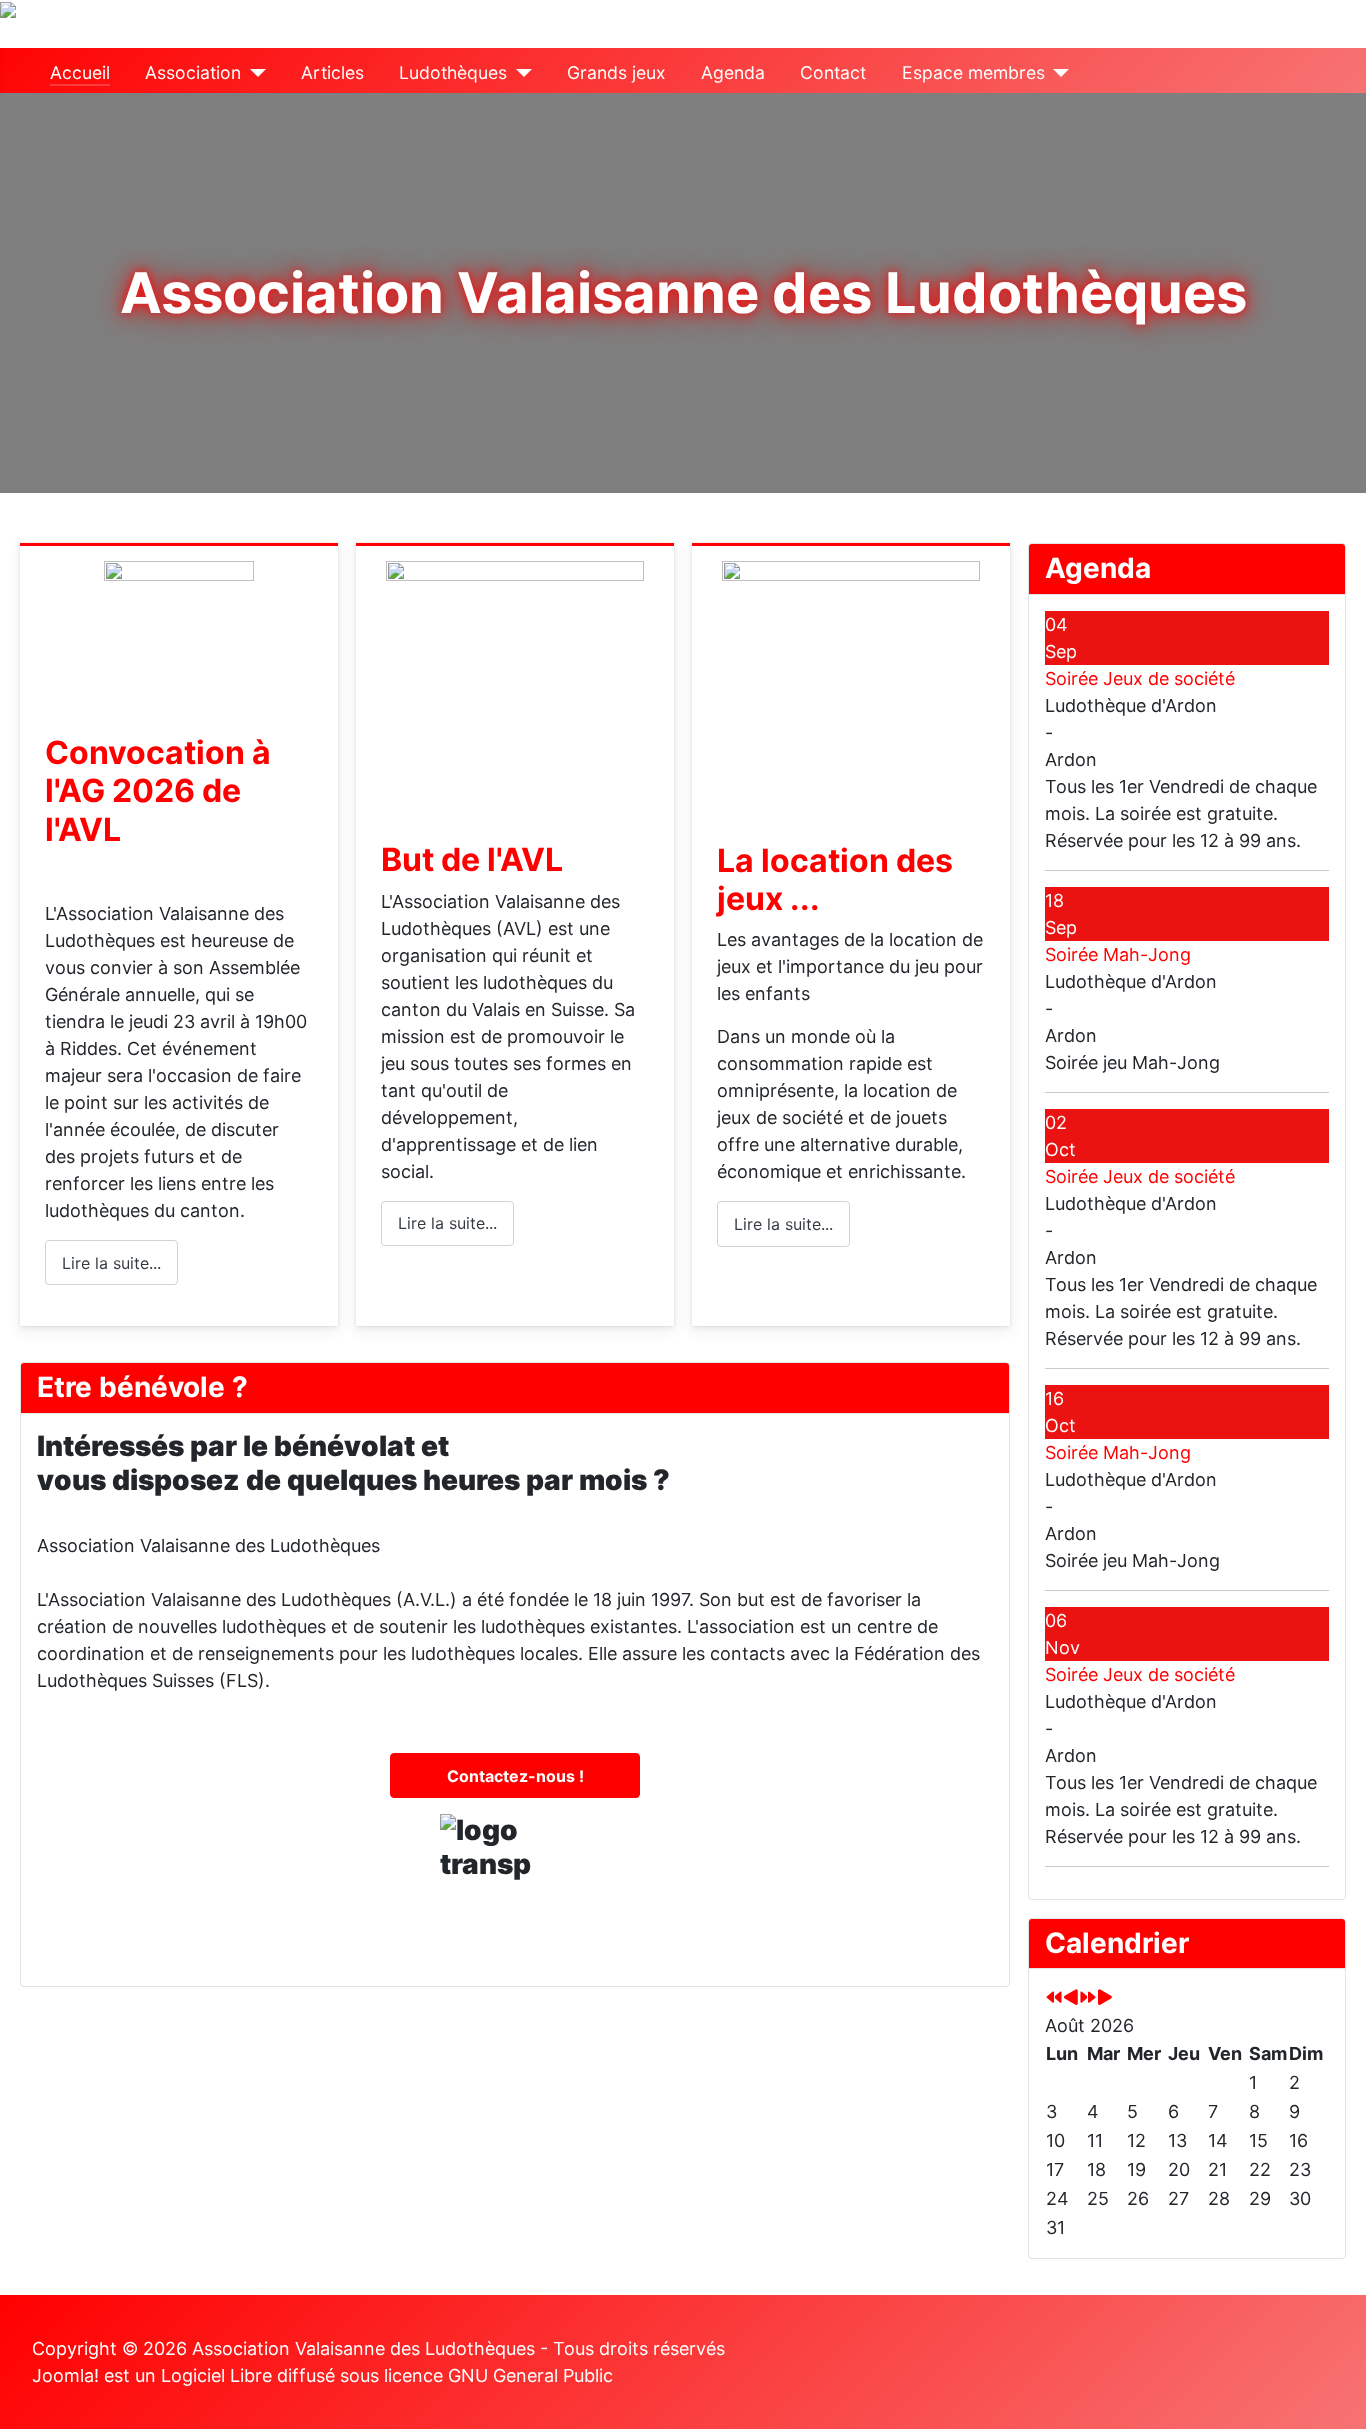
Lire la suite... (111, 1263)
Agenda (733, 72)
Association (193, 72)
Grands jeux (616, 72)
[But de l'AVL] (515, 679)
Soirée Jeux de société (1140, 678)
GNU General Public (530, 2375)
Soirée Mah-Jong (1118, 954)
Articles (332, 72)
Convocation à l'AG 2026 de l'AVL (158, 791)
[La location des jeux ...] (851, 679)
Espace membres (973, 72)
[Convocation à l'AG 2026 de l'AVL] (179, 625)
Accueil (80, 72)
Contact (833, 72)
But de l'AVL (472, 859)
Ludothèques (453, 72)
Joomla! (65, 2375)
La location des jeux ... (835, 879)
